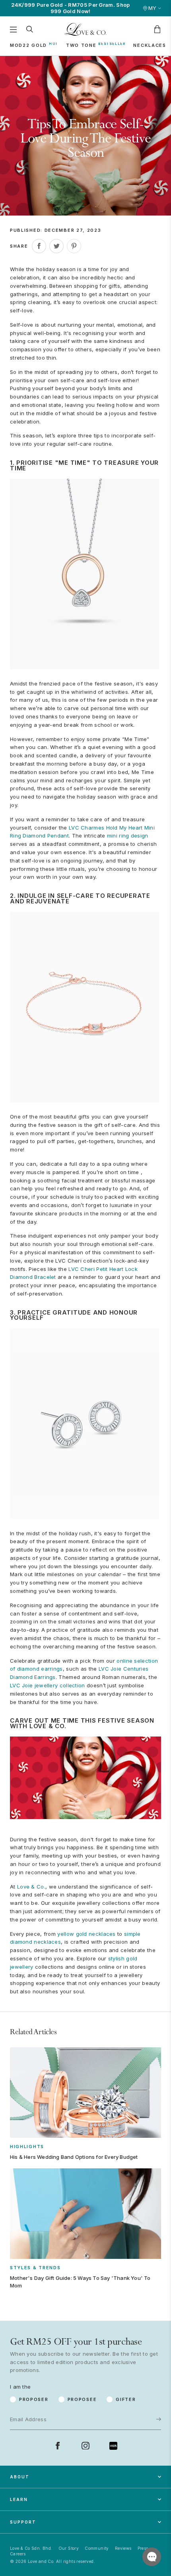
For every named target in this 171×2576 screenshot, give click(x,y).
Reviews (123, 2548)
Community (97, 2548)
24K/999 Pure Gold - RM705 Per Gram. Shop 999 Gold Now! (71, 8)
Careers (18, 2554)
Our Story (69, 2548)
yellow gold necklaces (86, 1934)
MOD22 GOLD (28, 45)
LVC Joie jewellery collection (48, 1685)
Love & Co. (31, 1887)
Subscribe (134, 2394)
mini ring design (128, 836)
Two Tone (81, 45)
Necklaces (150, 45)
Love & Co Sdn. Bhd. (31, 2548)
